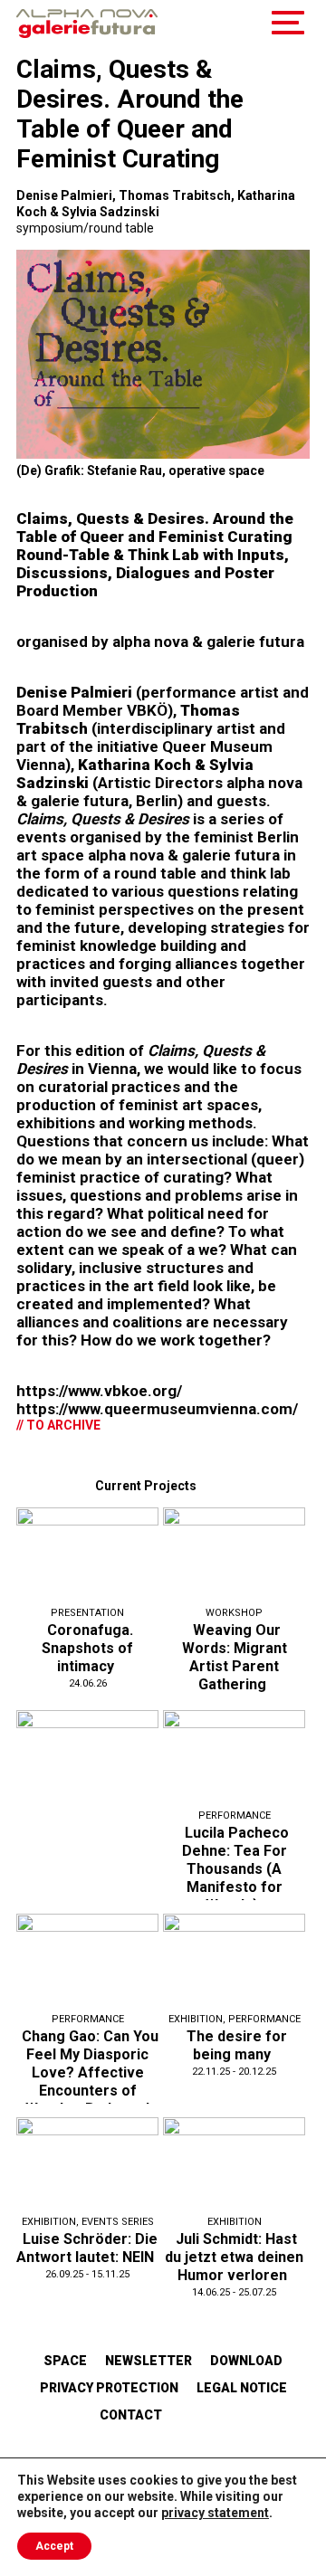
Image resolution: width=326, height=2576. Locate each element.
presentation (87, 1613)
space (65, 2361)
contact (131, 2415)
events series (118, 2222)
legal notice (242, 2388)
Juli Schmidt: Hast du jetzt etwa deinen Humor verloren (234, 2257)
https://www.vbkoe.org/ (99, 1391)
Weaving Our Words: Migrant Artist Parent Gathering (235, 1657)
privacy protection (109, 2388)
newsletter (149, 2361)
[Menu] (288, 24)
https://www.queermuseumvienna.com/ (157, 1409)
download (246, 2361)
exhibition (196, 2019)
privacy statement (215, 2513)
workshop (234, 1613)
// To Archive (58, 1425)
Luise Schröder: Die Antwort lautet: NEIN (87, 2248)
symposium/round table (85, 228)
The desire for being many (237, 2045)
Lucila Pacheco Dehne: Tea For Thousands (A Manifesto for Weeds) (235, 1869)
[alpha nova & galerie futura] (87, 24)
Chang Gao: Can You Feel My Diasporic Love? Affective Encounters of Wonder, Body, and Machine (90, 2082)
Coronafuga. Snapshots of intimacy (87, 1648)
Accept (54, 2546)
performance (235, 1816)
